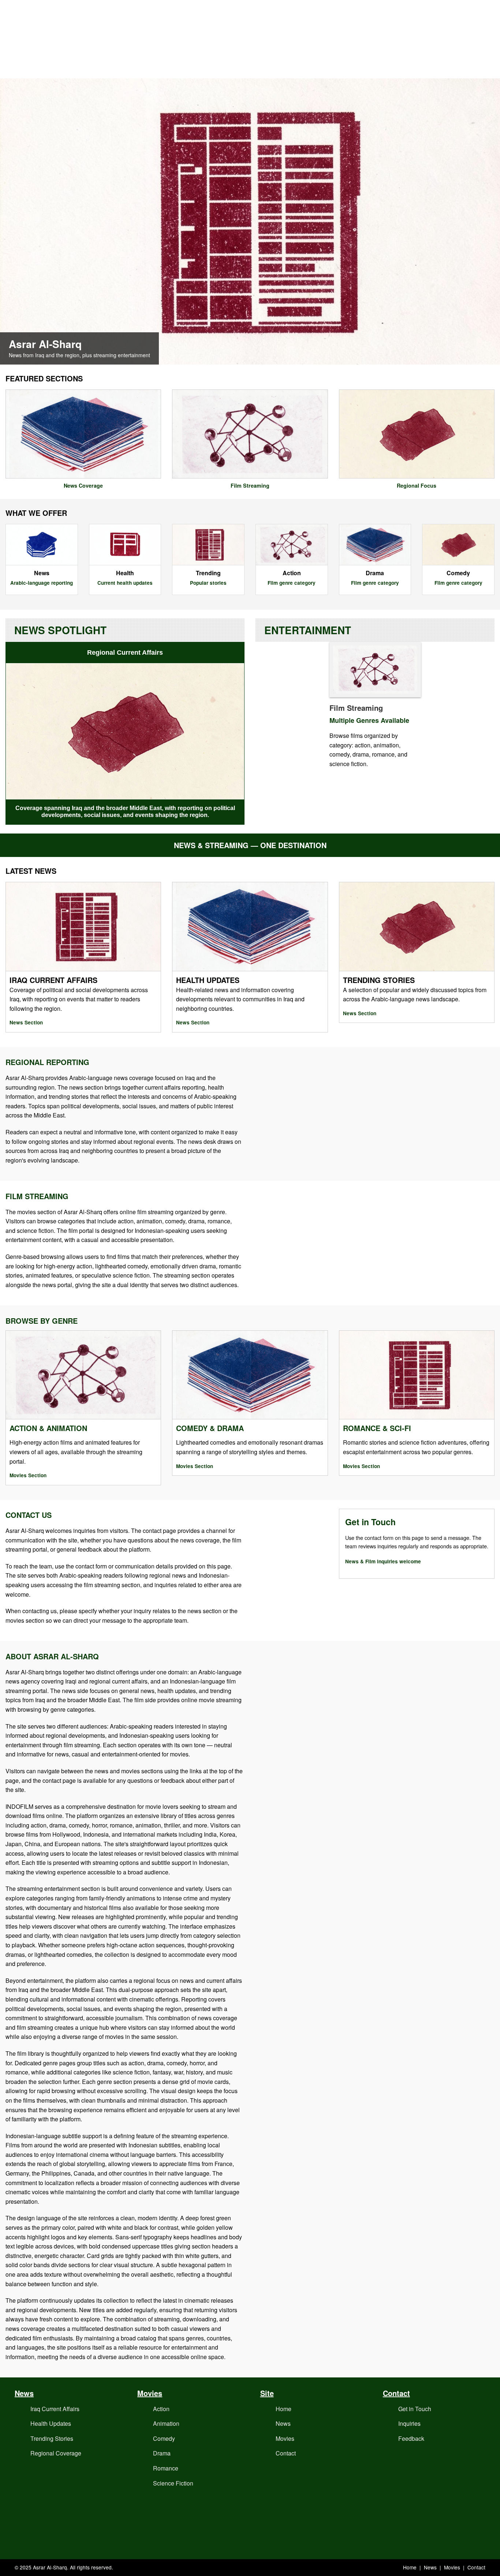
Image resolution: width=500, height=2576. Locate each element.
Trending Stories (52, 2438)
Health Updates (51, 2423)
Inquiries (409, 2423)
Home (283, 2409)
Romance (166, 2468)
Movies (285, 2438)
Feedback (411, 2438)
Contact (286, 2453)
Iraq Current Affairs (55, 2409)
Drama (162, 2453)
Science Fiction (173, 2483)
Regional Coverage (56, 2453)
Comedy (164, 2438)
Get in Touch (415, 2409)
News (283, 2423)
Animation (166, 2423)
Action (161, 2409)
